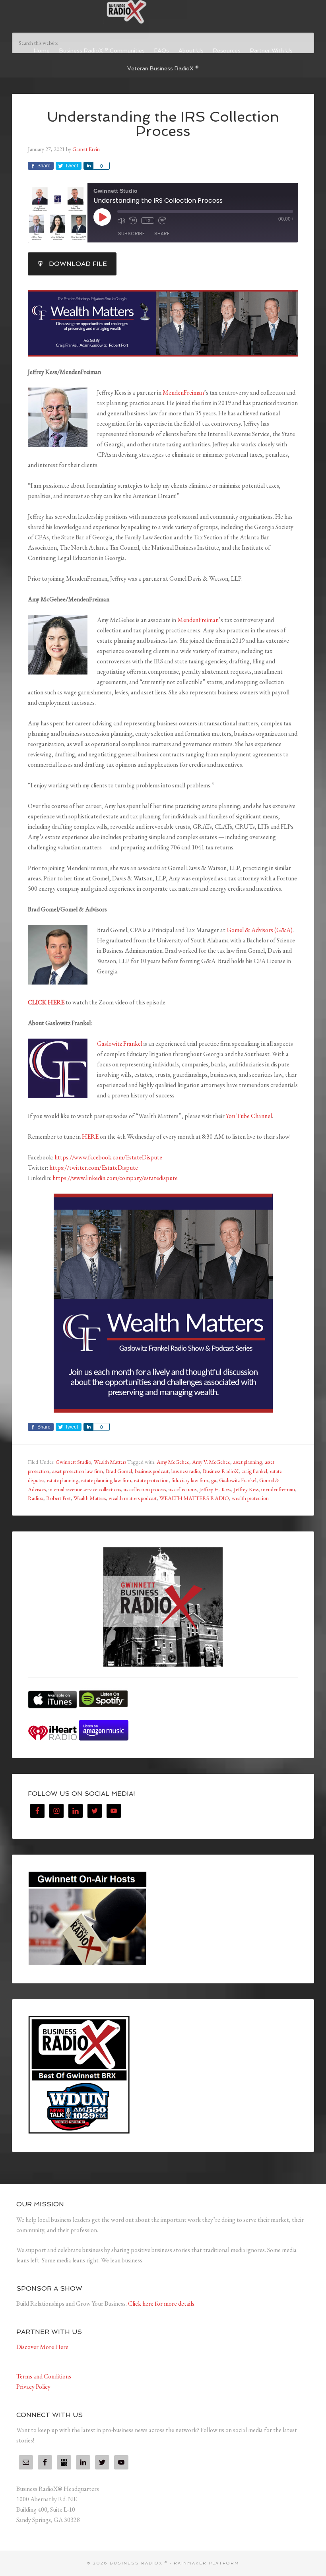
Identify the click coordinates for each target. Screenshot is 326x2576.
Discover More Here (42, 2347)
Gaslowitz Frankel (120, 1044)
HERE (90, 1137)
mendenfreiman (278, 1489)
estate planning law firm (106, 1480)
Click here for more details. (162, 2304)
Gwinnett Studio (73, 1462)
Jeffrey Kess (246, 1489)
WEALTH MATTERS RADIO (194, 1498)
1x (148, 221)
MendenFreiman (183, 393)
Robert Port (58, 1498)
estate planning (63, 1480)
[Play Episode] (102, 217)
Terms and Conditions (44, 2376)
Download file (78, 264)
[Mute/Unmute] (121, 221)
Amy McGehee (173, 1462)
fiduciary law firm (190, 1480)
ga (214, 1480)
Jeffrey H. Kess (215, 1489)
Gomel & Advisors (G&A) (260, 930)
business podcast (152, 1471)
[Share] (88, 166)
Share (162, 234)
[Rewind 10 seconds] (133, 221)
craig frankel (254, 1471)
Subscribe (131, 234)
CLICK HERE (46, 1002)
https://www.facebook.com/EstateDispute (108, 1157)
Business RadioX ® (163, 12)
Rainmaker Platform (207, 2563)
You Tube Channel (249, 1116)
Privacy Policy (33, 2387)
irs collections (182, 1489)
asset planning (247, 1462)
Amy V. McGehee (211, 1462)
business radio (186, 1471)
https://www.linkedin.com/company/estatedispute (115, 1178)
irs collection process (145, 1489)
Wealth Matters (110, 1462)
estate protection (151, 1480)
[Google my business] (64, 2462)
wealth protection (250, 1498)
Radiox (36, 1498)
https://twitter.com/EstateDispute (94, 1168)
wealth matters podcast (133, 1498)
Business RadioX (221, 1471)
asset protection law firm (78, 1471)
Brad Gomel (119, 1471)
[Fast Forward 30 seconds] (162, 221)
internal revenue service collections (85, 1489)
